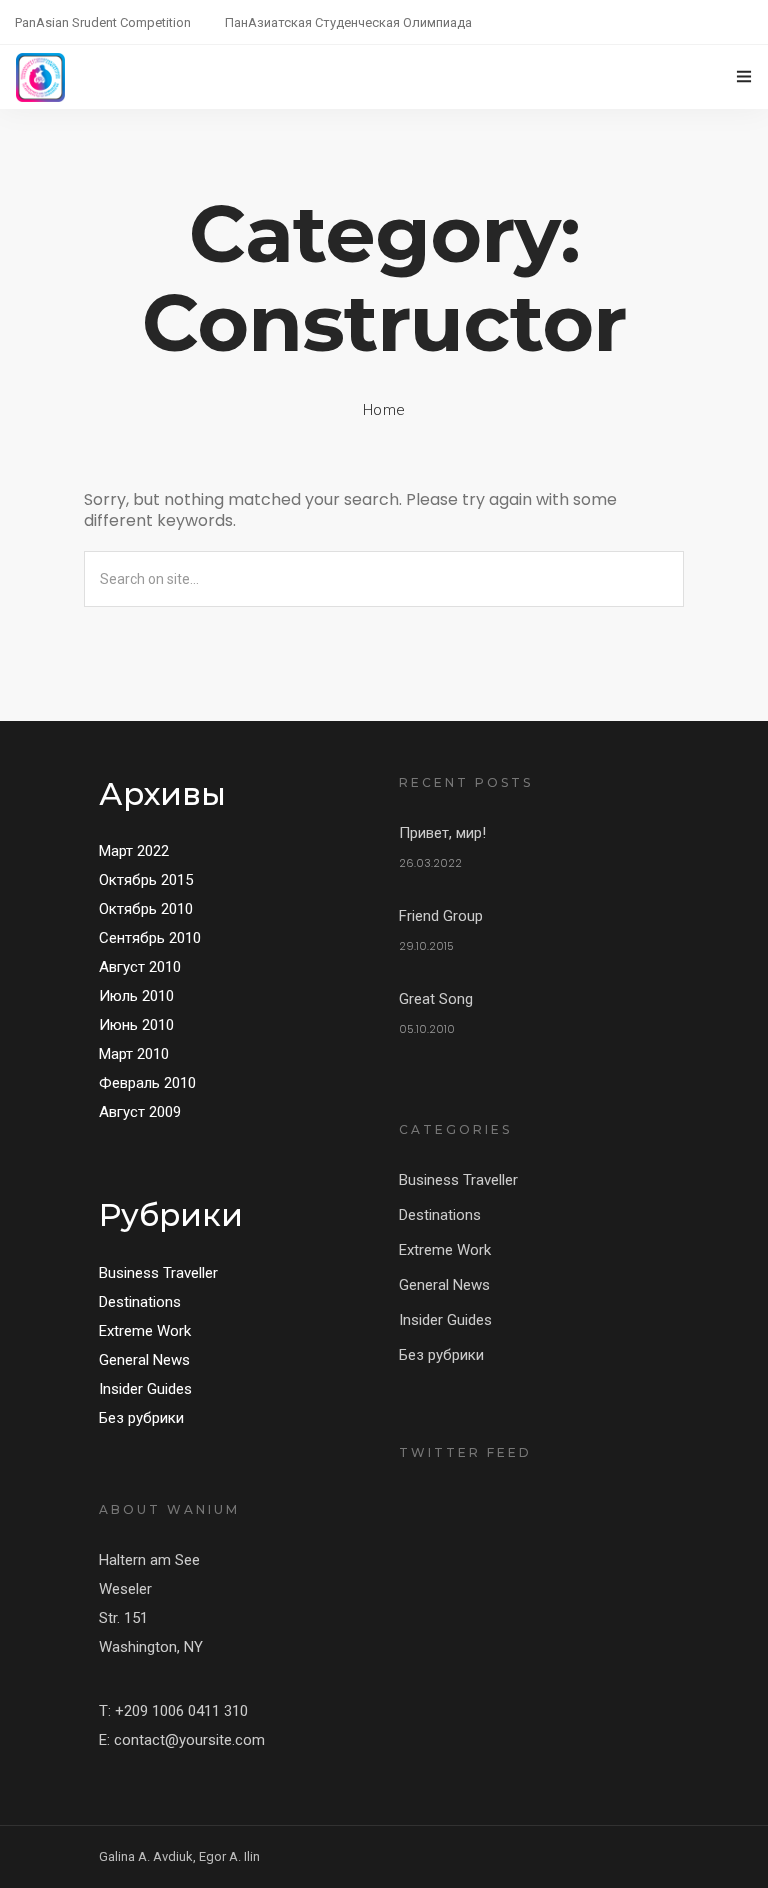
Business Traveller (158, 1273)
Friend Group (441, 916)
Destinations (140, 1302)
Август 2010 (140, 967)
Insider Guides (145, 1389)
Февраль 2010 (147, 1083)
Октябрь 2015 (146, 880)
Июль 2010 (136, 996)
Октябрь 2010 (146, 909)
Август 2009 (140, 1112)
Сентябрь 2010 (150, 938)
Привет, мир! (442, 833)
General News (144, 1360)
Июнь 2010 (136, 1025)
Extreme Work (145, 1331)
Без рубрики (141, 1418)
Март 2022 (134, 851)
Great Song (436, 999)
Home (384, 410)
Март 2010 (134, 1054)
